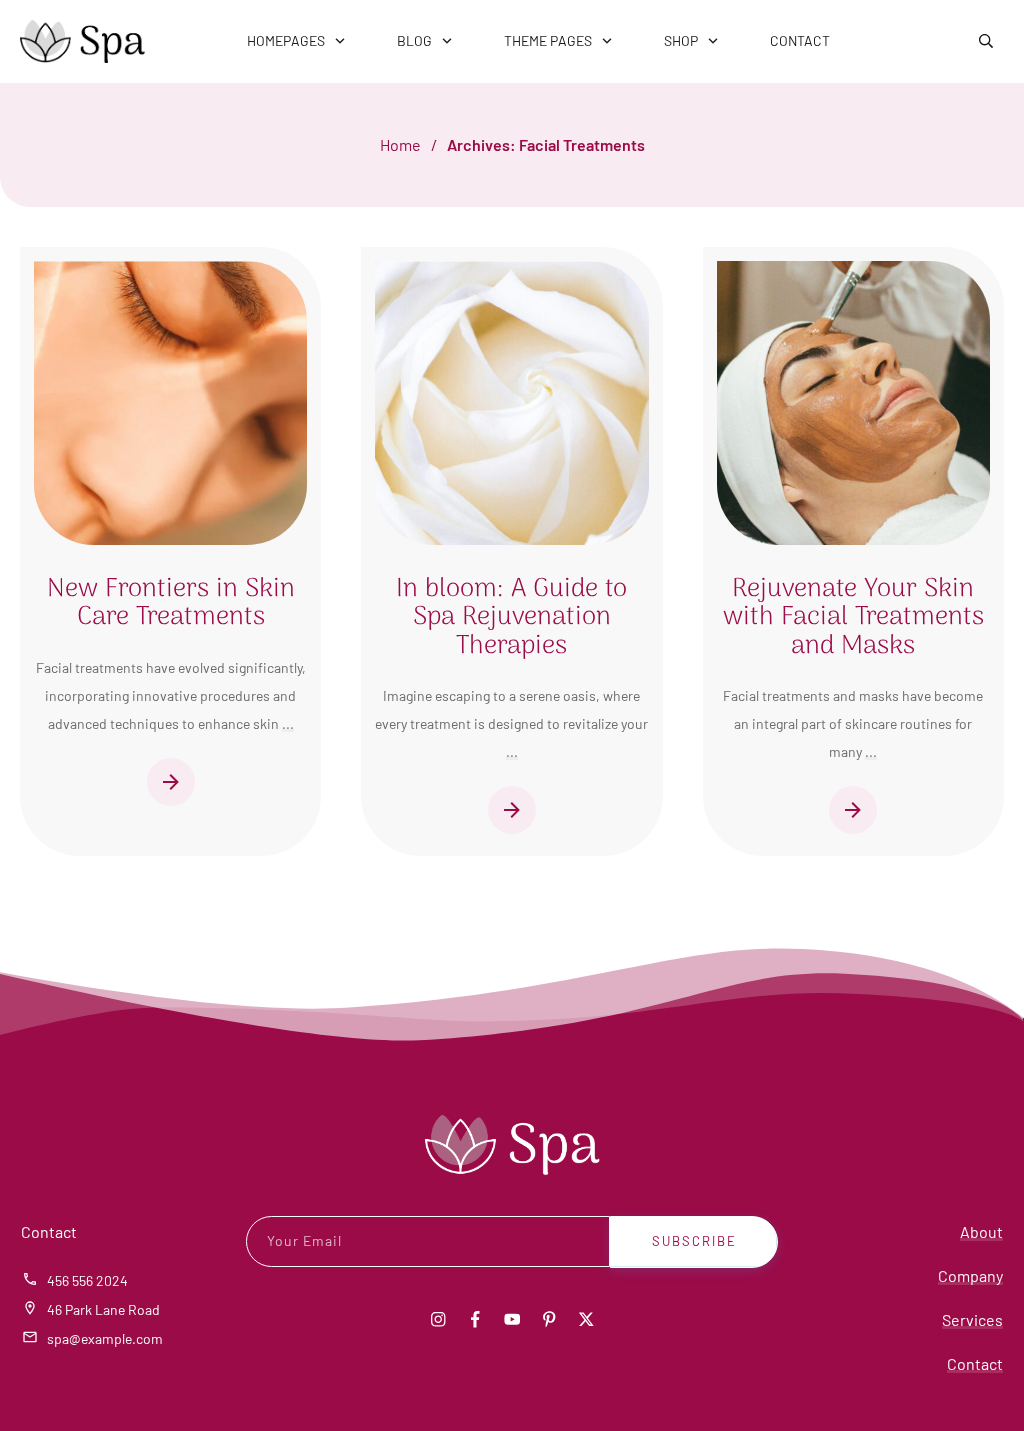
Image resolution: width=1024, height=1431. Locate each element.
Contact (975, 1363)
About (981, 1231)
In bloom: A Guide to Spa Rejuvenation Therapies (511, 618)
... (288, 723)
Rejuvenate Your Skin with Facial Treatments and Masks (853, 618)
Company (970, 1275)
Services (972, 1319)
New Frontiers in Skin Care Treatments (171, 604)
